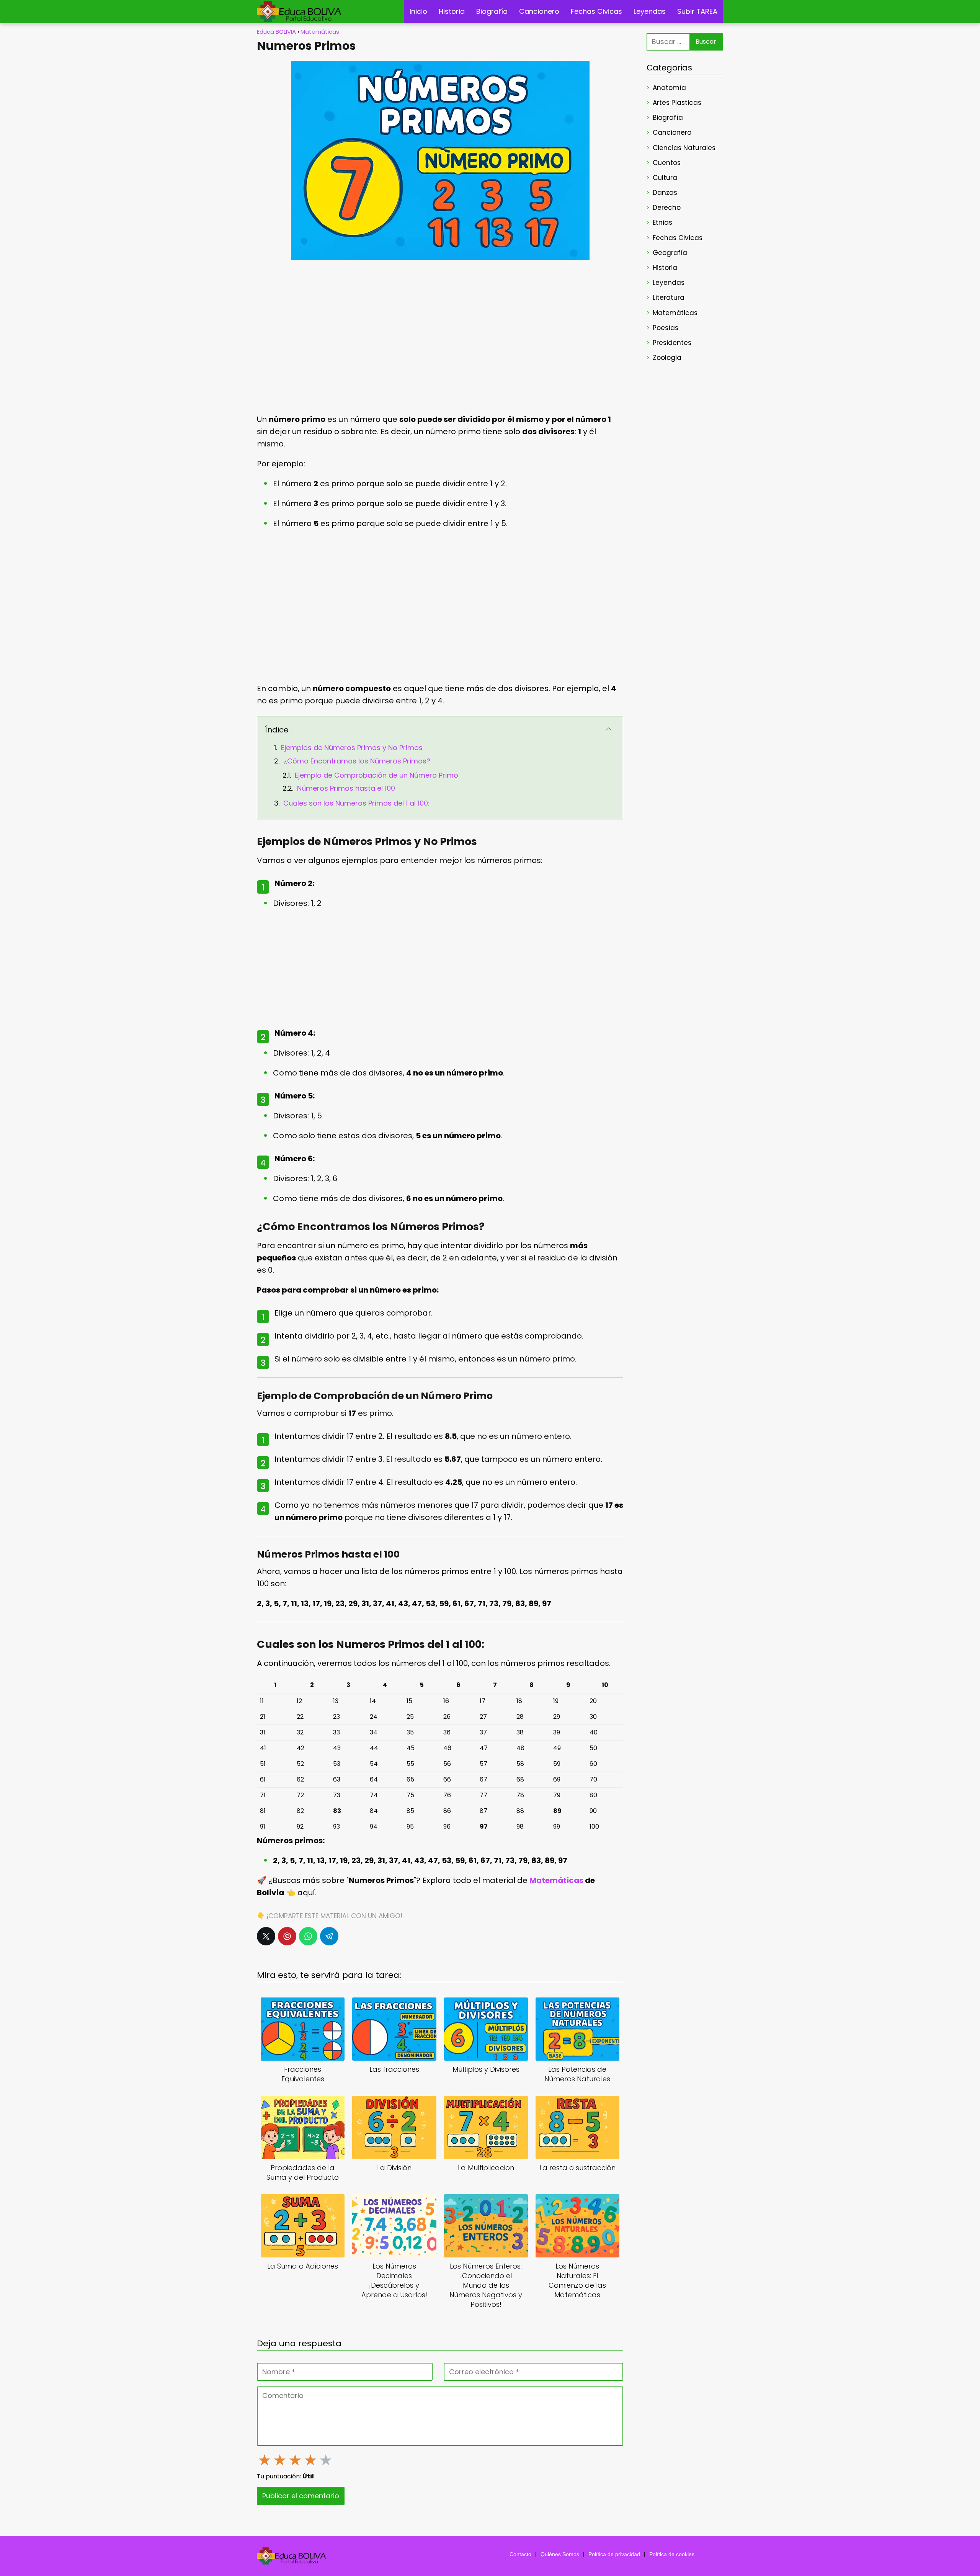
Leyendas (650, 11)
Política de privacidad (614, 2554)
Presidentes (672, 343)
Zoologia (667, 358)
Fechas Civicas (596, 11)
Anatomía (669, 88)
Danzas (665, 193)
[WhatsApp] (308, 1936)
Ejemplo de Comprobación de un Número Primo (376, 775)
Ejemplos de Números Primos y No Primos (352, 748)
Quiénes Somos (560, 2554)
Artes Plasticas (677, 103)
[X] (266, 1936)
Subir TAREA (697, 11)
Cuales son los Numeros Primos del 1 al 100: (356, 803)
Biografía (492, 11)
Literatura (669, 297)
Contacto (520, 2554)
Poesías (666, 328)
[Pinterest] (287, 1936)
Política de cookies (672, 2554)
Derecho (667, 208)
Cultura (665, 178)
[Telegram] (329, 1936)
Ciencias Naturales (684, 148)
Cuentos (667, 163)
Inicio (418, 11)
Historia (452, 11)
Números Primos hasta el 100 (346, 788)
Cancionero (539, 11)
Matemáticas (675, 313)
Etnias (662, 222)
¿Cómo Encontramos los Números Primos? (357, 761)
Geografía (670, 253)
